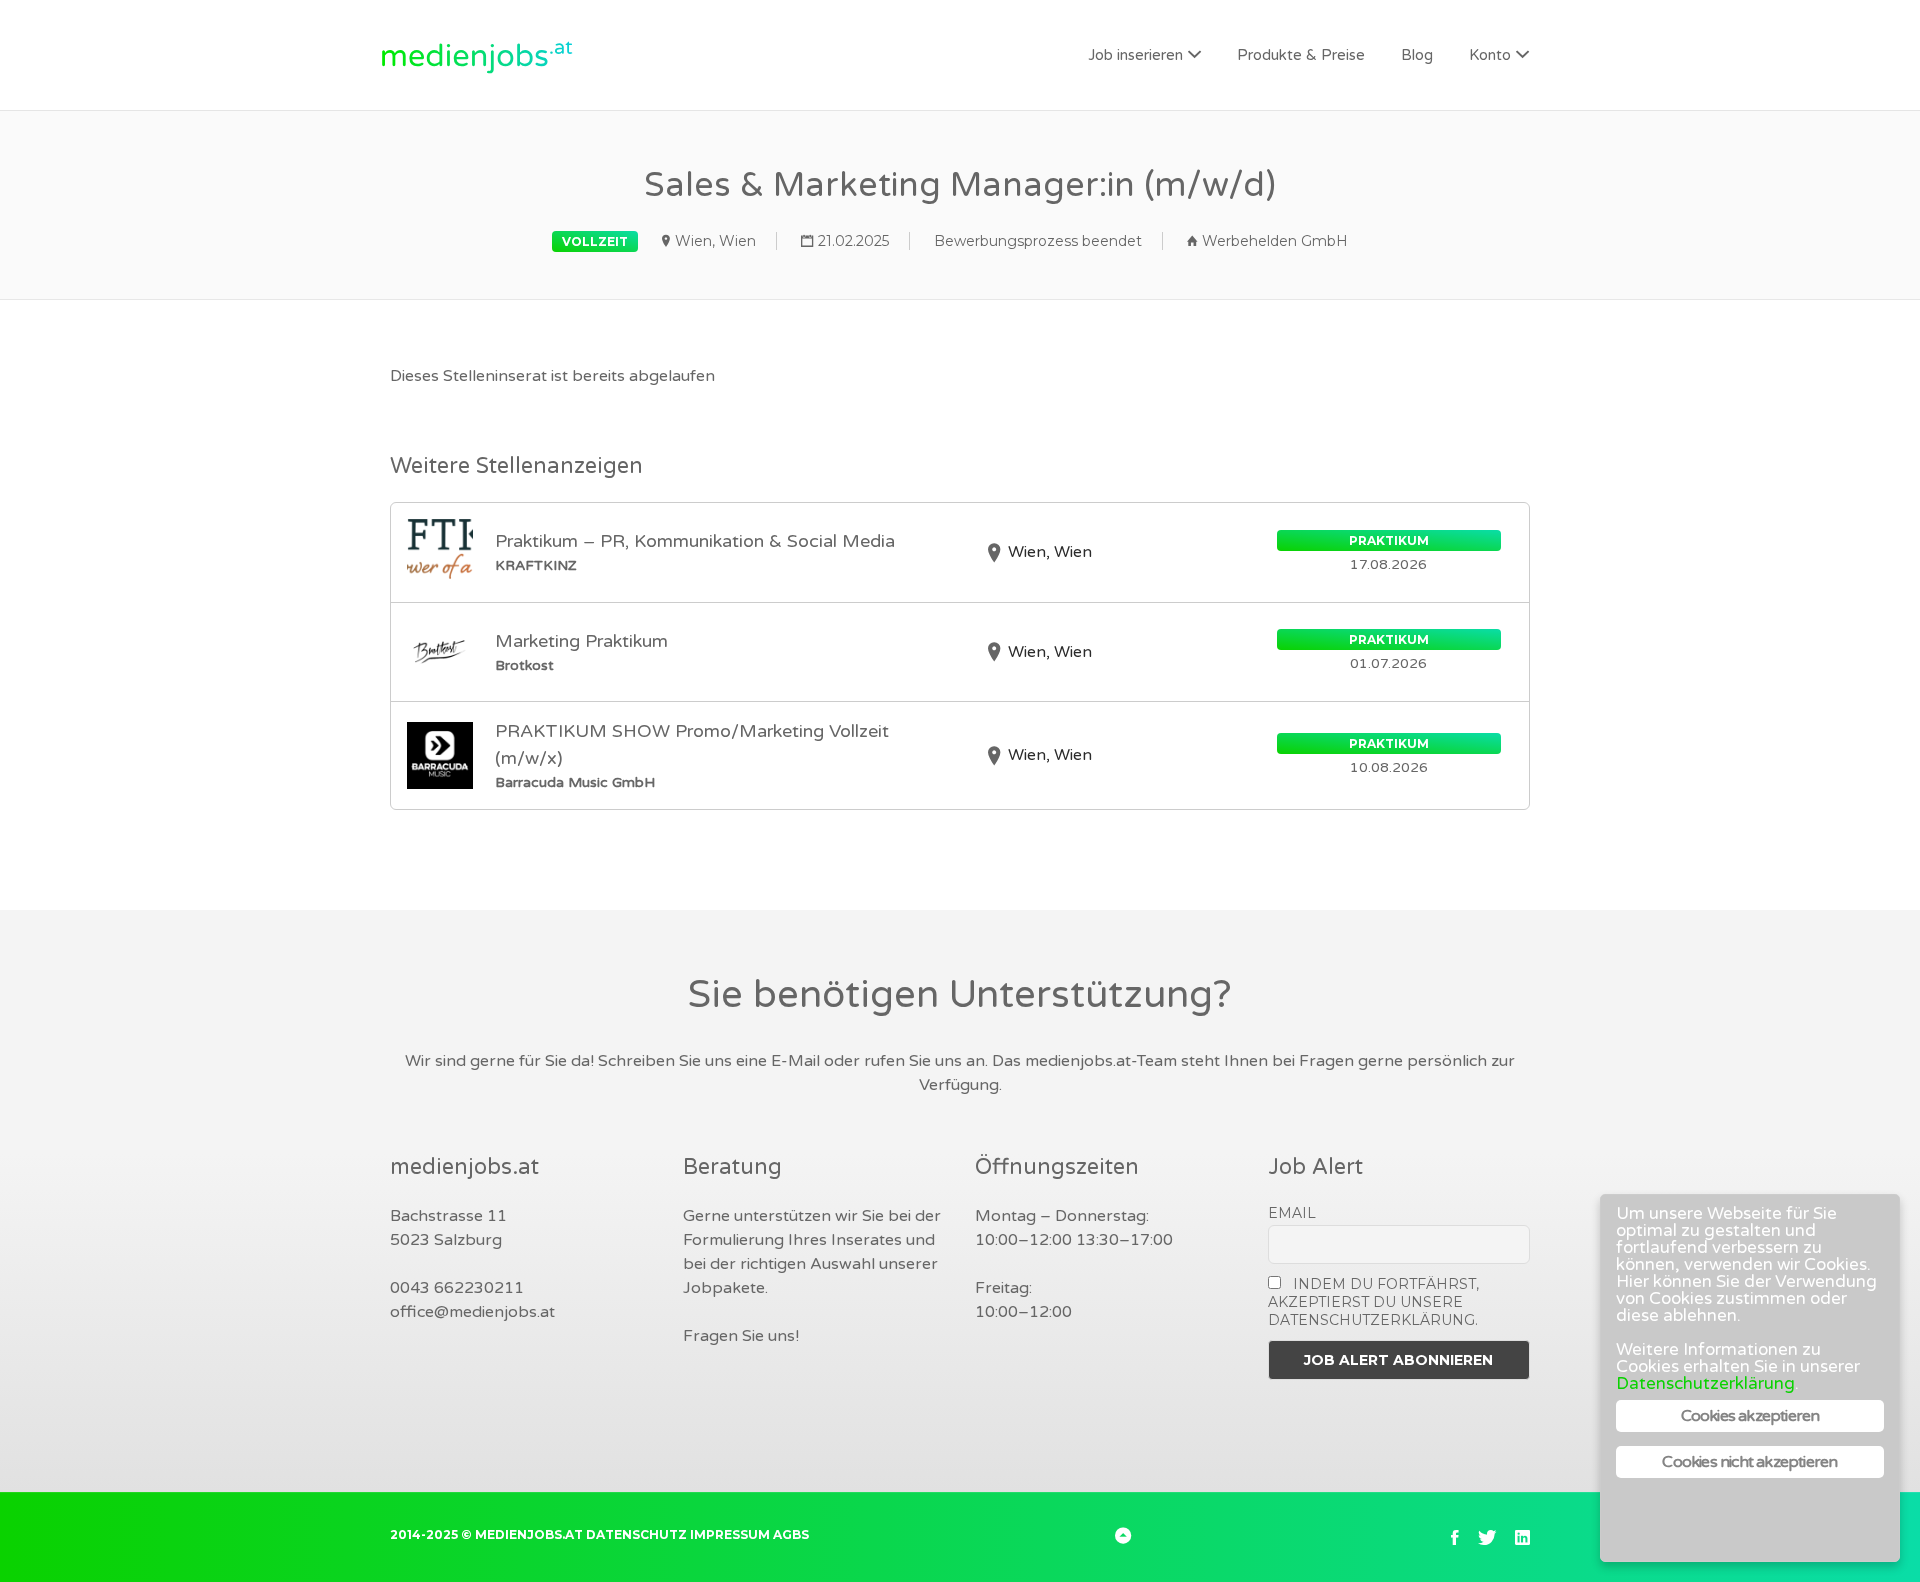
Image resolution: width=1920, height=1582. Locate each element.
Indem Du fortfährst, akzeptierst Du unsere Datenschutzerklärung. (1374, 1302)
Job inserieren (1135, 55)
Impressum (730, 1534)
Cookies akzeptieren (1750, 1416)
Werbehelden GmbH (1275, 241)
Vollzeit (595, 241)
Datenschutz (636, 1534)
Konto (1490, 55)
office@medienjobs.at (472, 1312)
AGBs (791, 1534)
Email (1292, 1213)
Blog (1417, 55)
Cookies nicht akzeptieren (1749, 1462)
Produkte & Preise (1301, 55)
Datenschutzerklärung (1705, 1383)
